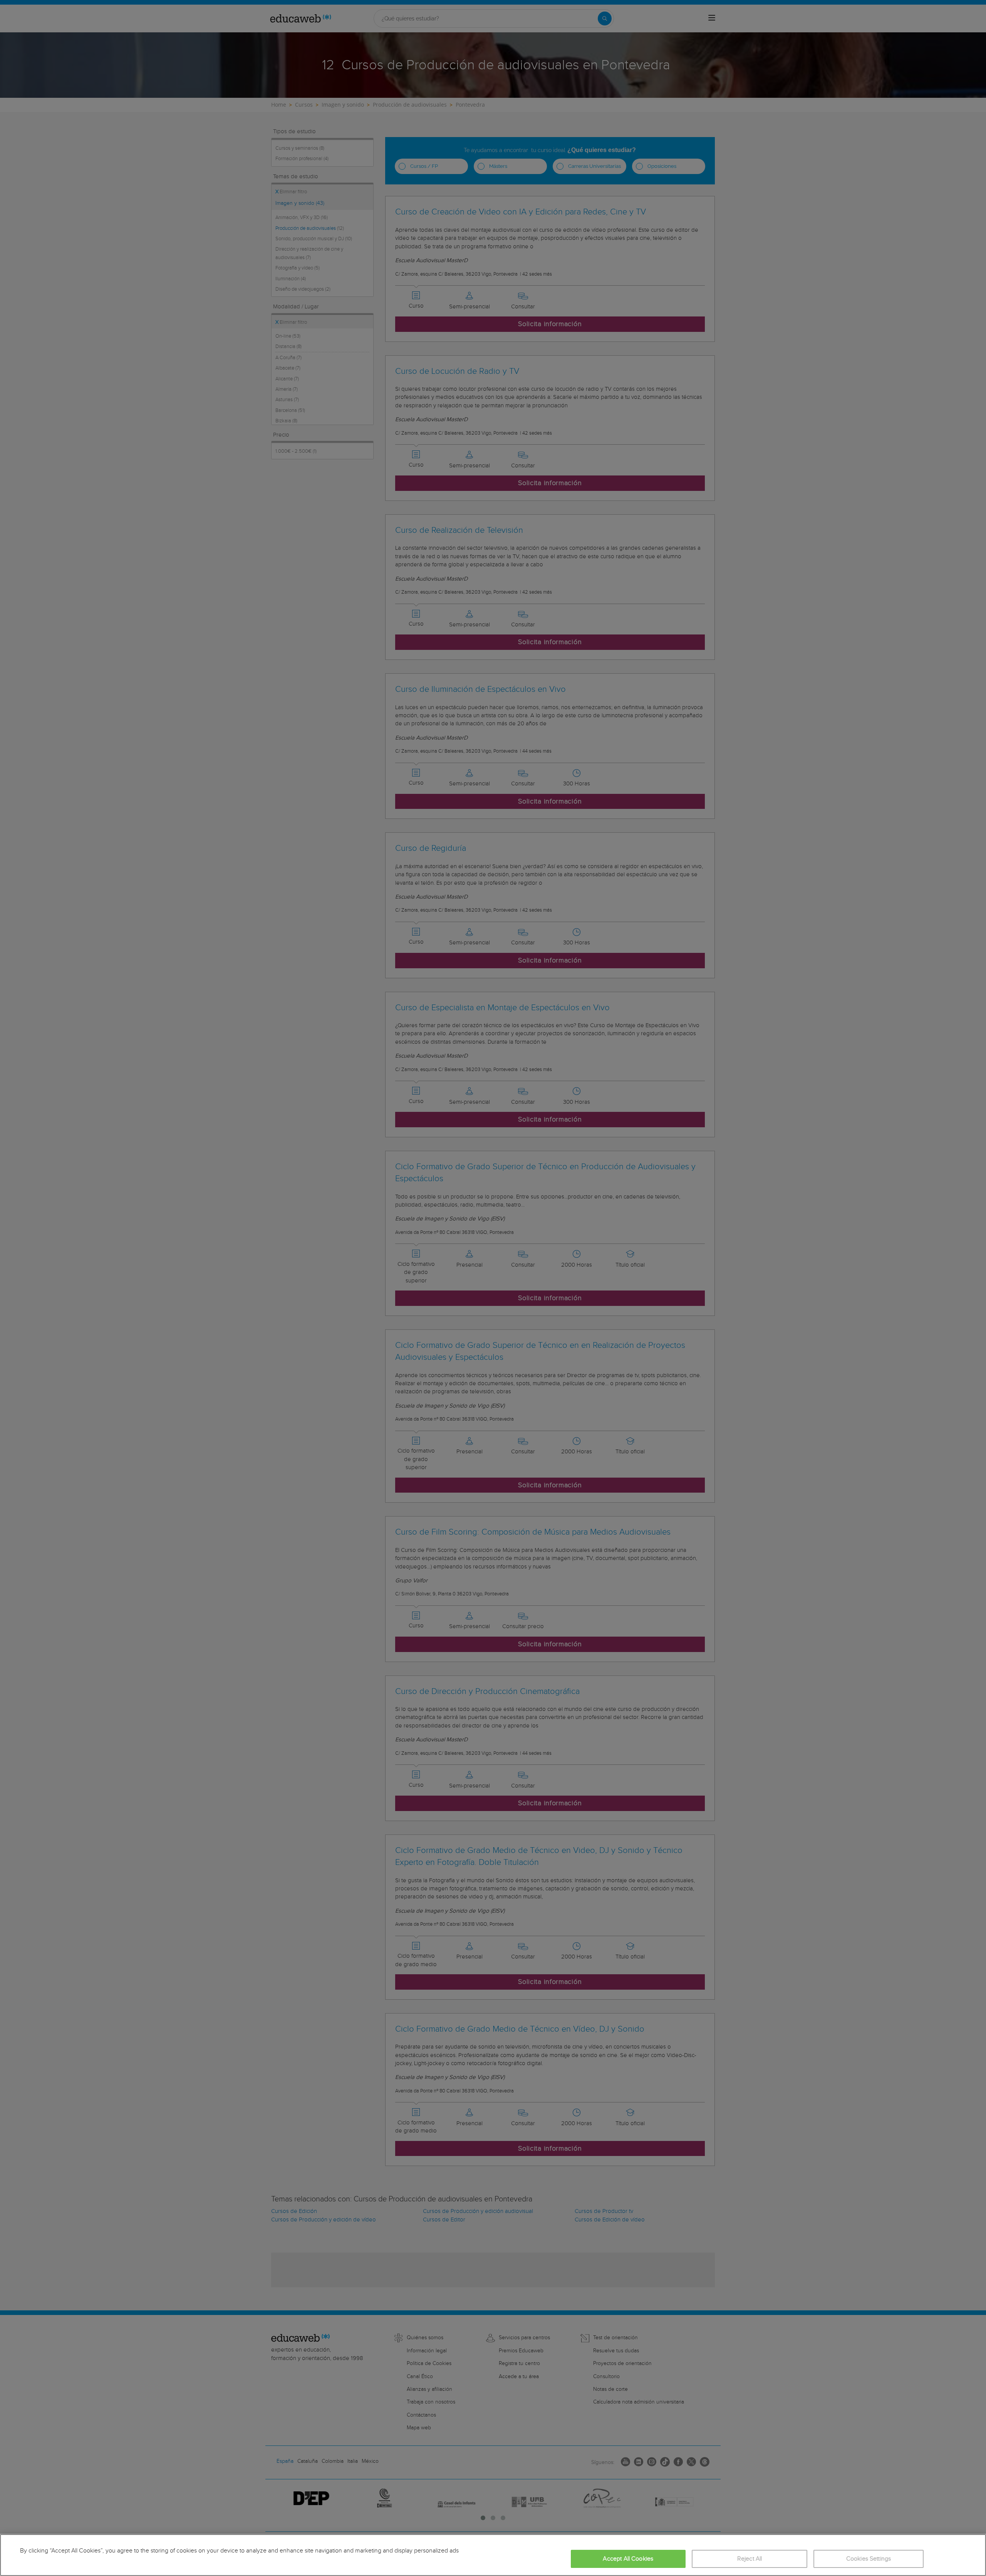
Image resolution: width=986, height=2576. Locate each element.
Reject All (750, 2559)
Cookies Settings (869, 2559)
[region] (493, 2555)
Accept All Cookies (628, 2559)
